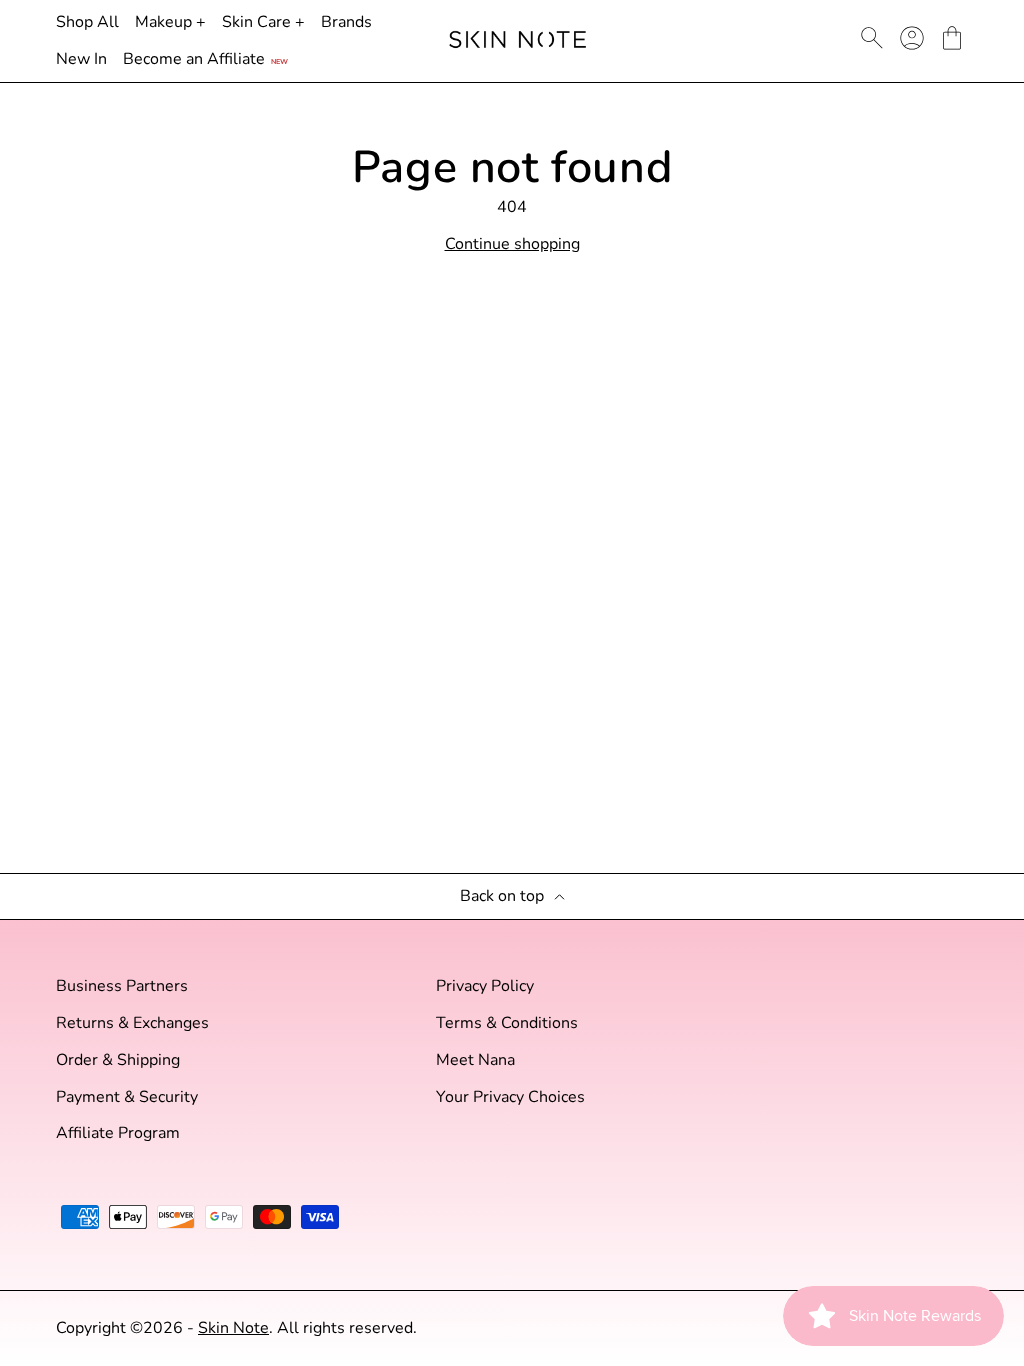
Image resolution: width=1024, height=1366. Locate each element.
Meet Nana (475, 1060)
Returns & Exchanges (132, 1023)
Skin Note (233, 1328)
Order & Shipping (118, 1060)
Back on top (502, 896)
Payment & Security (127, 1097)
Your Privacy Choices (510, 1097)
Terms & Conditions (507, 1023)
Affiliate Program (118, 1133)
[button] (952, 38)
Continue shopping (512, 244)
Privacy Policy (485, 986)
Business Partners (122, 986)
